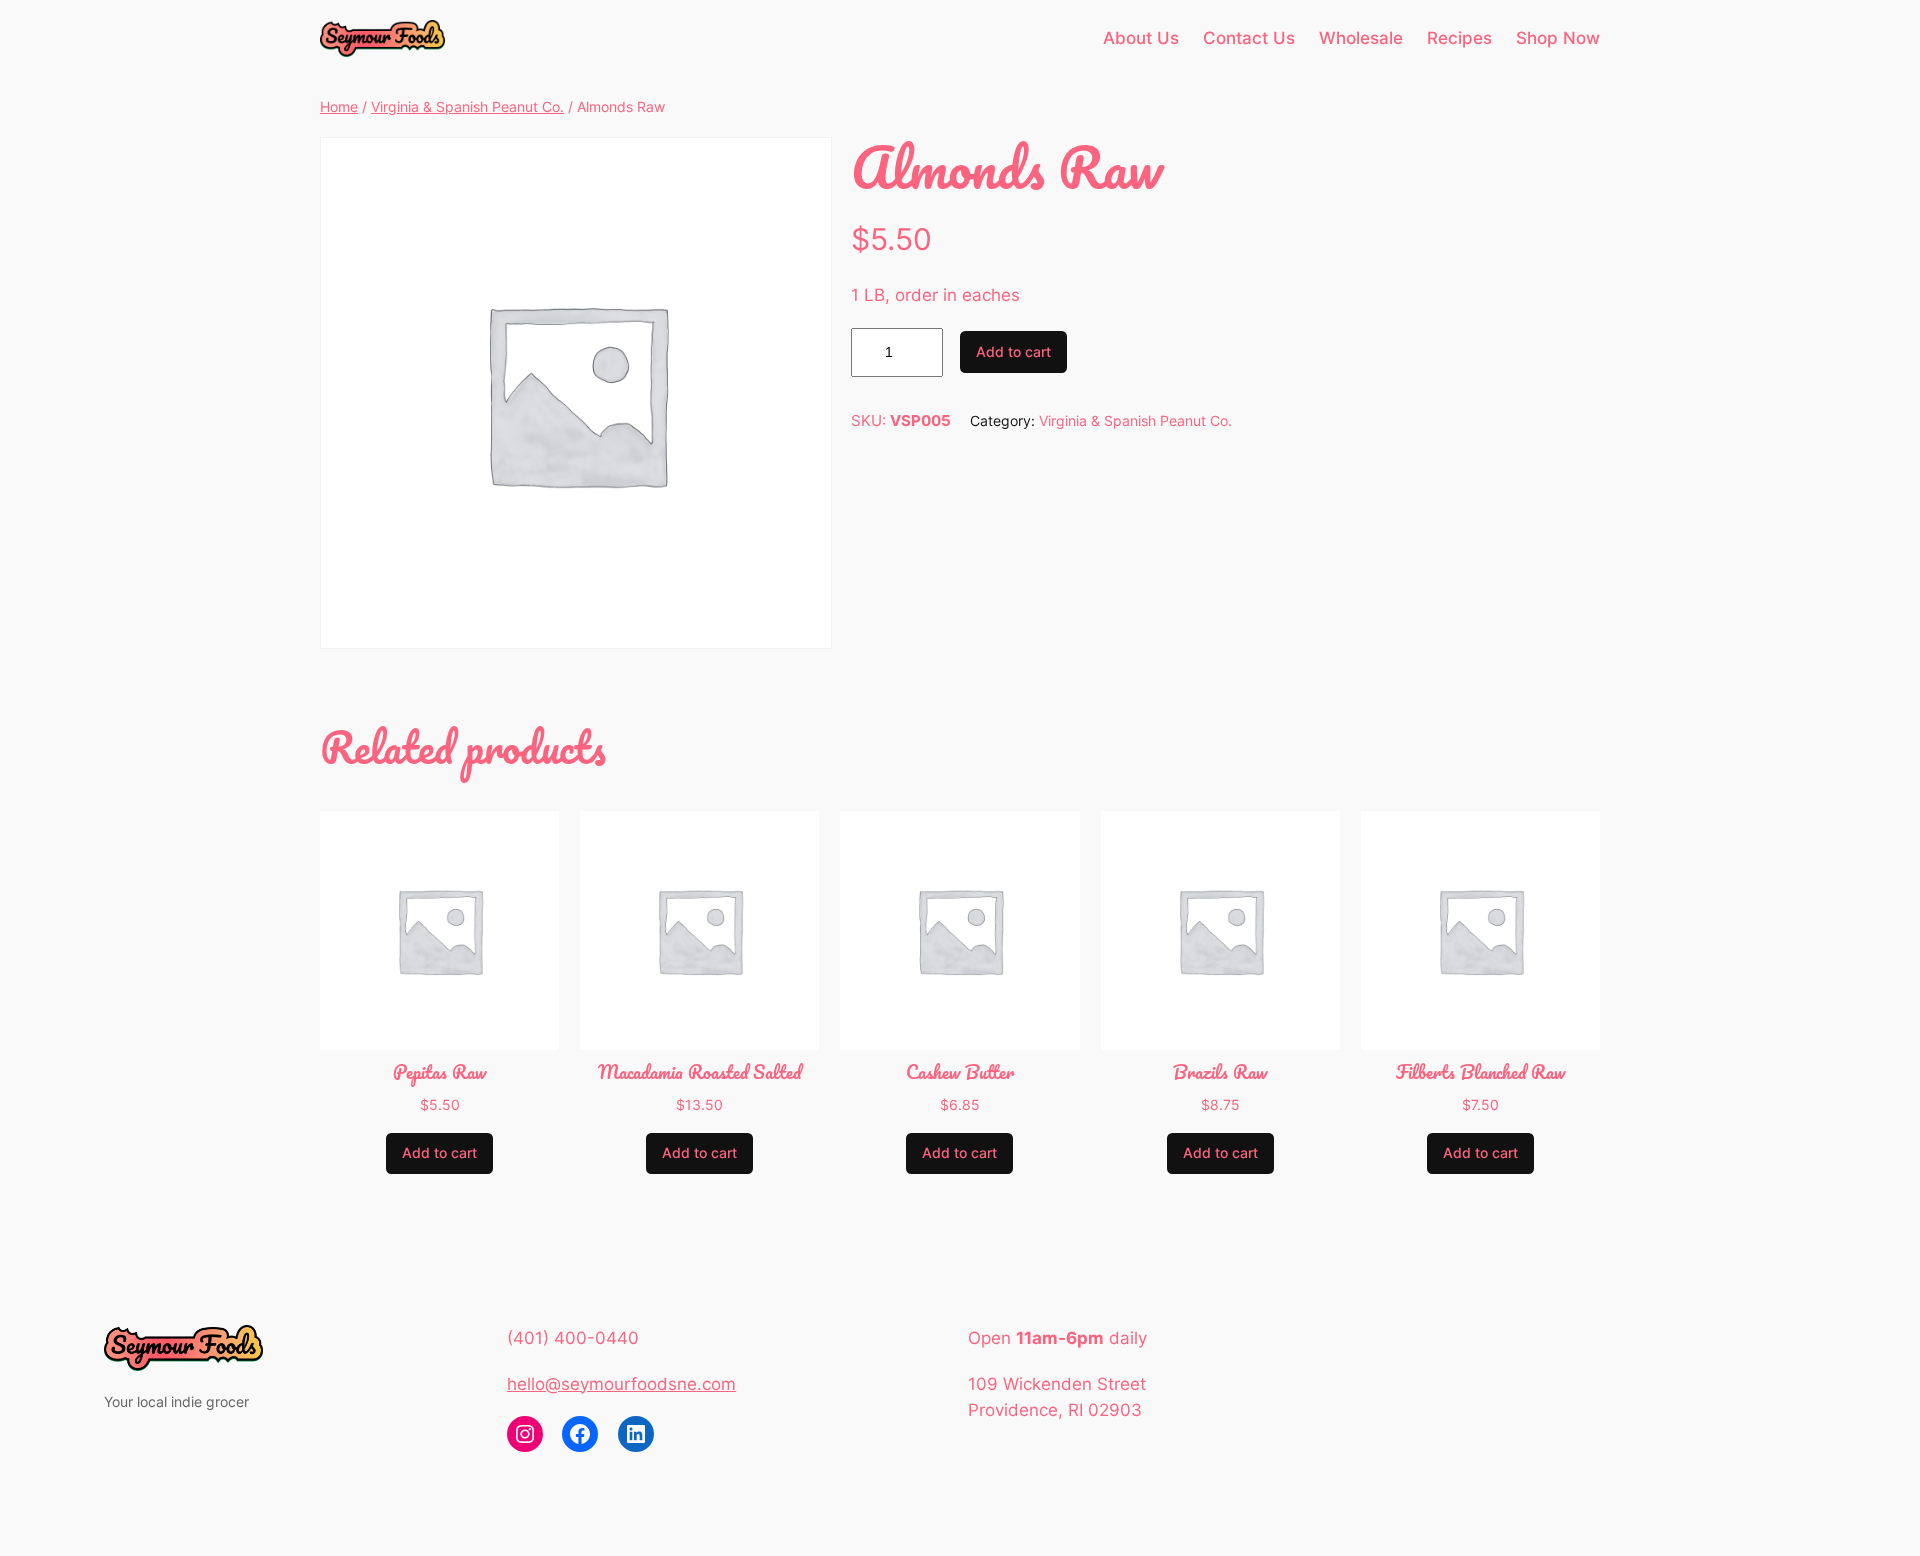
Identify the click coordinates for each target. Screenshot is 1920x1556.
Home (339, 106)
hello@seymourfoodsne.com (621, 1384)
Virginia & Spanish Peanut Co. (467, 106)
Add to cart (1013, 351)
